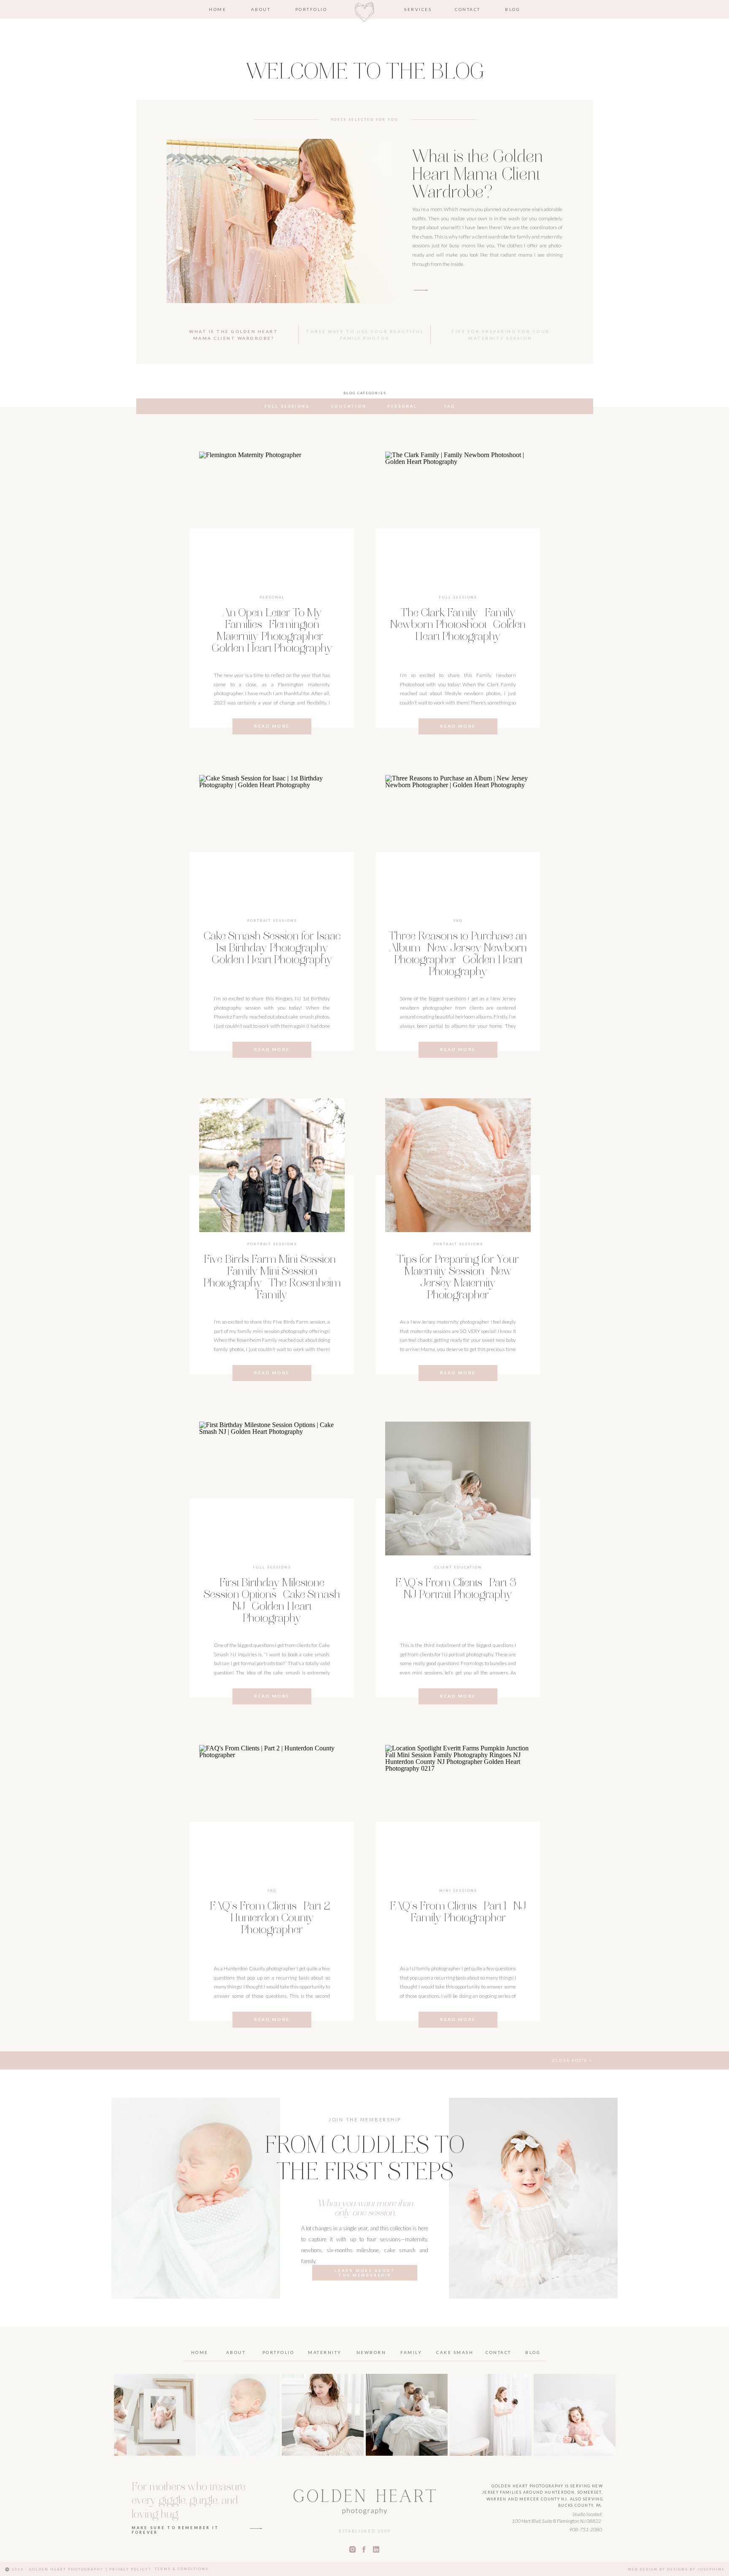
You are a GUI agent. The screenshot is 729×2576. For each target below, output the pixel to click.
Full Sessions (458, 597)
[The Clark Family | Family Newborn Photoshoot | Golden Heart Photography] (458, 519)
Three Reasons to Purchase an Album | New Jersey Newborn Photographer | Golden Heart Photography (458, 955)
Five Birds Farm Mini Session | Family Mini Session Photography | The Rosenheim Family (272, 1278)
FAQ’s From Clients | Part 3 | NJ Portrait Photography (458, 1590)
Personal (272, 597)
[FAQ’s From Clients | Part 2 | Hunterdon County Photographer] (272, 1812)
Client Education (458, 1567)
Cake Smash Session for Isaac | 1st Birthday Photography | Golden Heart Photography (272, 949)
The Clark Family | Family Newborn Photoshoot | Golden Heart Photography (458, 626)
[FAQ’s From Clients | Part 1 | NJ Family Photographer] (458, 1812)
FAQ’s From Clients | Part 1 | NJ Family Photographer (458, 1913)
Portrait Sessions (272, 921)
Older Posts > (572, 2060)
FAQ (458, 921)
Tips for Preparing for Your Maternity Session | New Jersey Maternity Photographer (458, 1278)
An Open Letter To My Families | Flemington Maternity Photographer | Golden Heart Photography (272, 631)
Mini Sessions (458, 1891)
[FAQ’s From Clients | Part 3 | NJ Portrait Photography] (458, 1488)
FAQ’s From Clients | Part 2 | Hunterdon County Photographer (272, 1919)
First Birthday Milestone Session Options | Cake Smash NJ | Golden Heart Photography (272, 1601)
